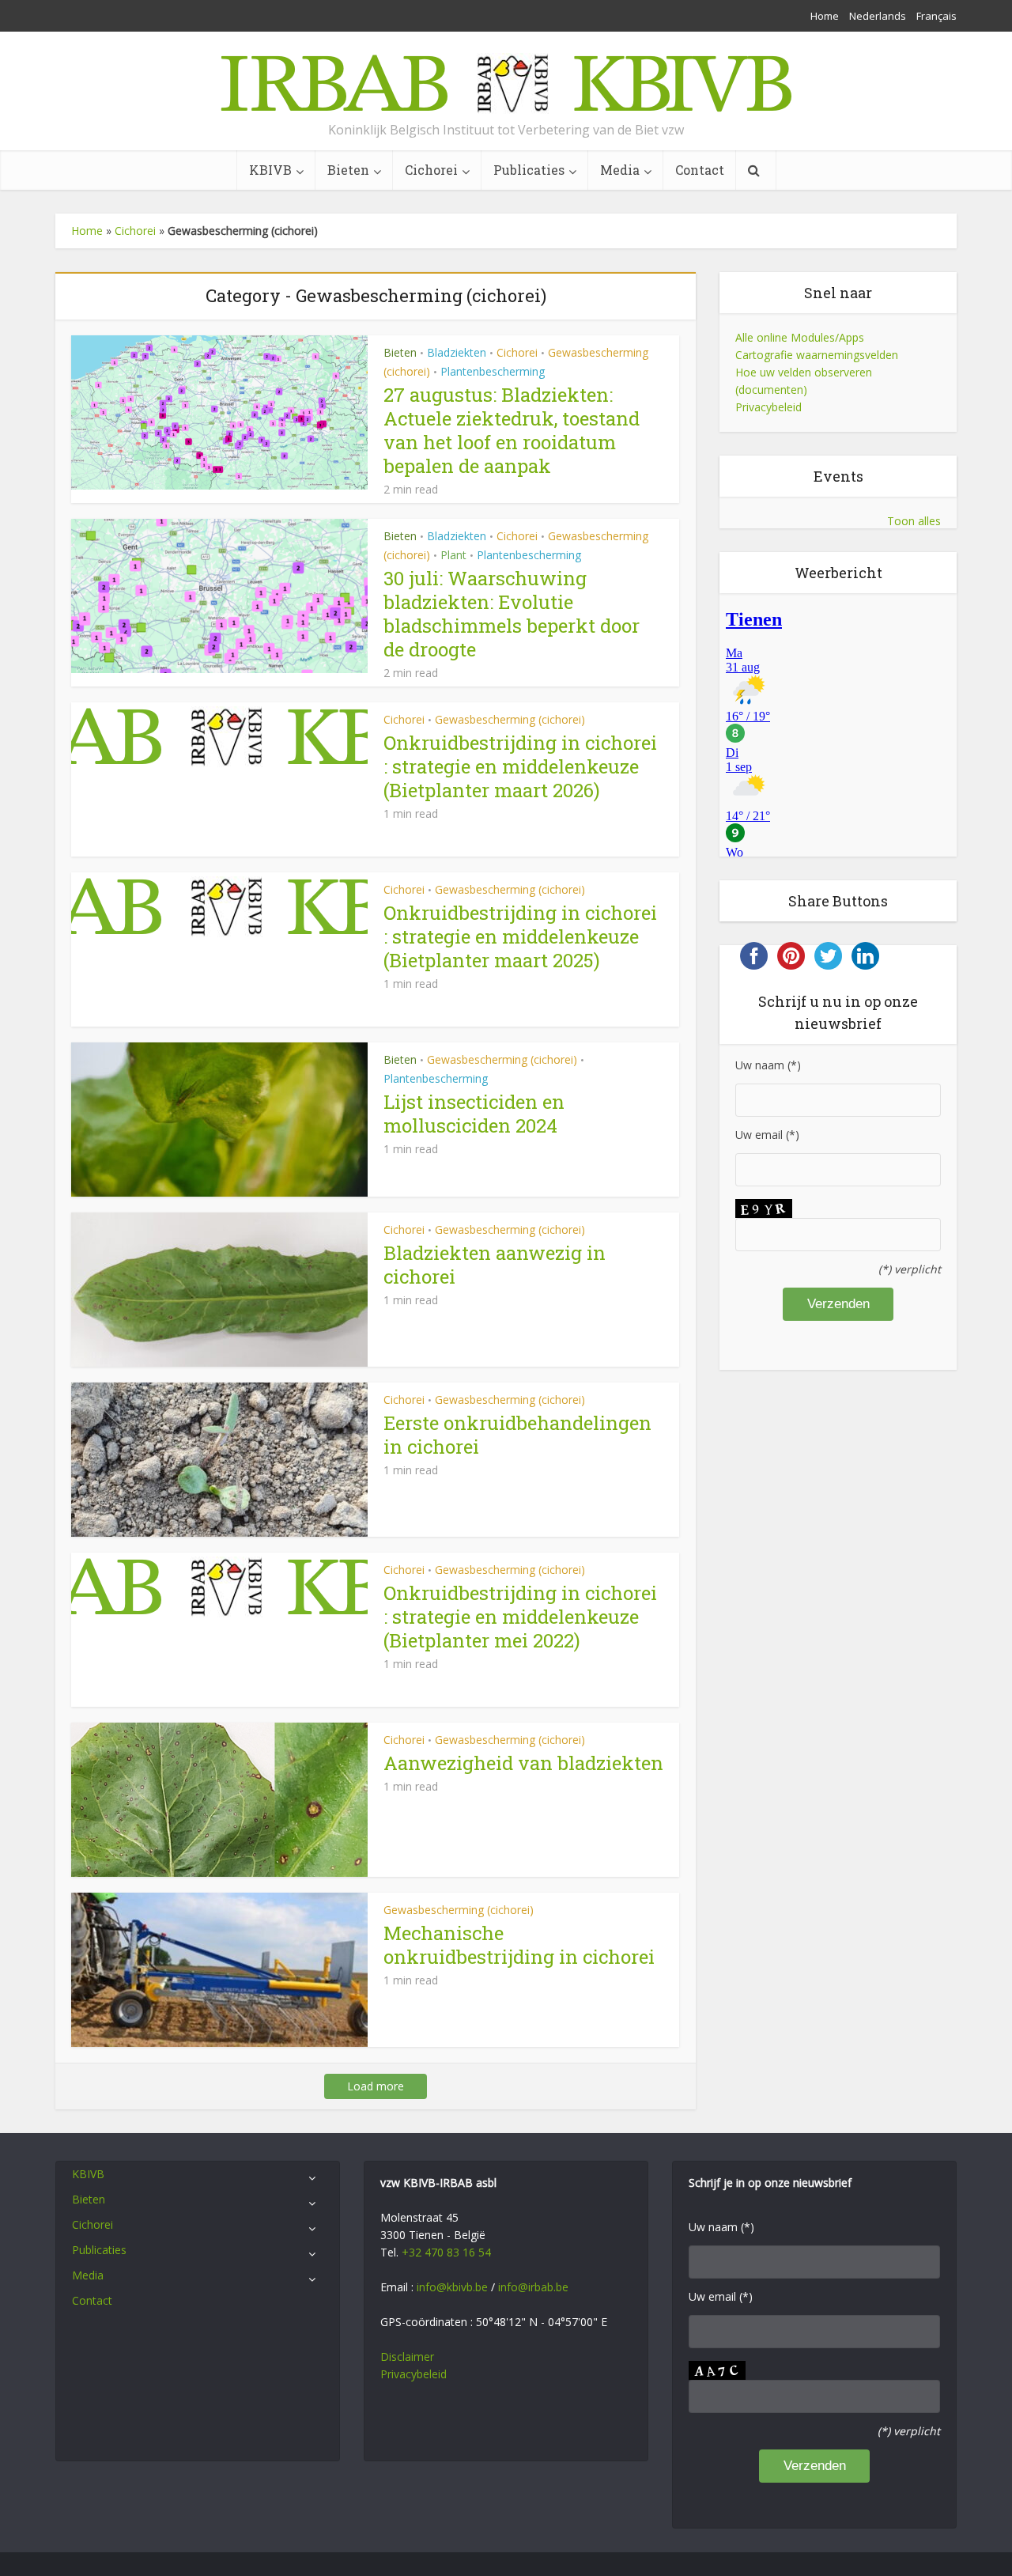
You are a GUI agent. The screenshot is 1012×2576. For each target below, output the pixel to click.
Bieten (348, 170)
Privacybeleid (768, 407)
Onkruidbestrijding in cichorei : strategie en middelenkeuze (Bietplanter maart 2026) (520, 766)
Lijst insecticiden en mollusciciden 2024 (474, 1114)
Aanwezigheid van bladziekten (523, 1763)
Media (620, 170)
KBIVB (270, 170)
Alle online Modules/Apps (800, 337)
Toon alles (914, 521)
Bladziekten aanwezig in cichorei (495, 1265)
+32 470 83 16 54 (446, 2252)
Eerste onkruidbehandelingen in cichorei (517, 1435)
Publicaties (529, 170)
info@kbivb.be (452, 2287)
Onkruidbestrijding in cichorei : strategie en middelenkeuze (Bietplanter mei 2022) (520, 1617)
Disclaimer (407, 2357)
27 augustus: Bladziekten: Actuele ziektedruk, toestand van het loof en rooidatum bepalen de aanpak (512, 430)
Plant (453, 555)
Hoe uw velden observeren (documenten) (804, 381)
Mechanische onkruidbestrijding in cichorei (519, 1945)
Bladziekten (457, 352)
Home (825, 16)
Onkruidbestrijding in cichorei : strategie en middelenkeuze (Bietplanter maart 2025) (520, 936)
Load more (376, 2086)
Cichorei (431, 170)
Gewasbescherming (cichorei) (510, 719)
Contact (700, 170)
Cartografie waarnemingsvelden (817, 355)
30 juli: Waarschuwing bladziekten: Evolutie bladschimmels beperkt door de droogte (512, 614)
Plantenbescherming (493, 371)
